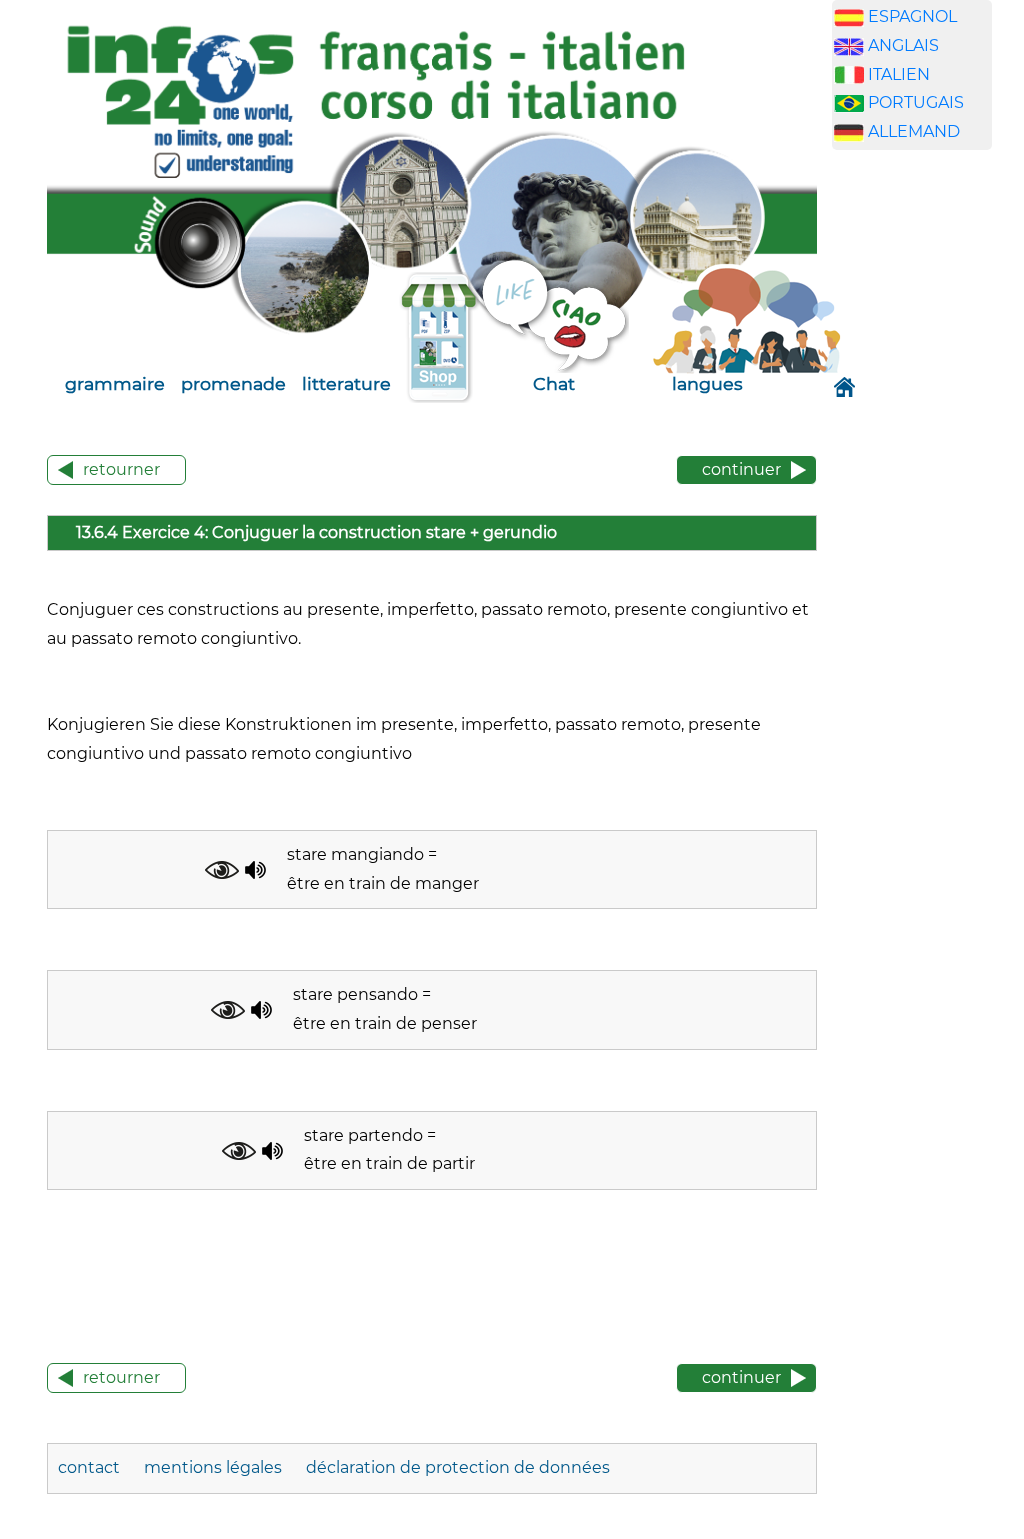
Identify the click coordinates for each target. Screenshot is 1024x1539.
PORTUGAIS (916, 102)
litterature (346, 383)
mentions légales (215, 1467)
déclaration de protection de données (458, 1467)
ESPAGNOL (912, 16)
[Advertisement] (927, 479)
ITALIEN (899, 74)
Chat (554, 383)
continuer (741, 469)
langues (707, 383)
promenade (233, 383)
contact (91, 1467)
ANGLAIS (903, 45)
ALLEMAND (914, 131)
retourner (121, 469)
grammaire (115, 383)
